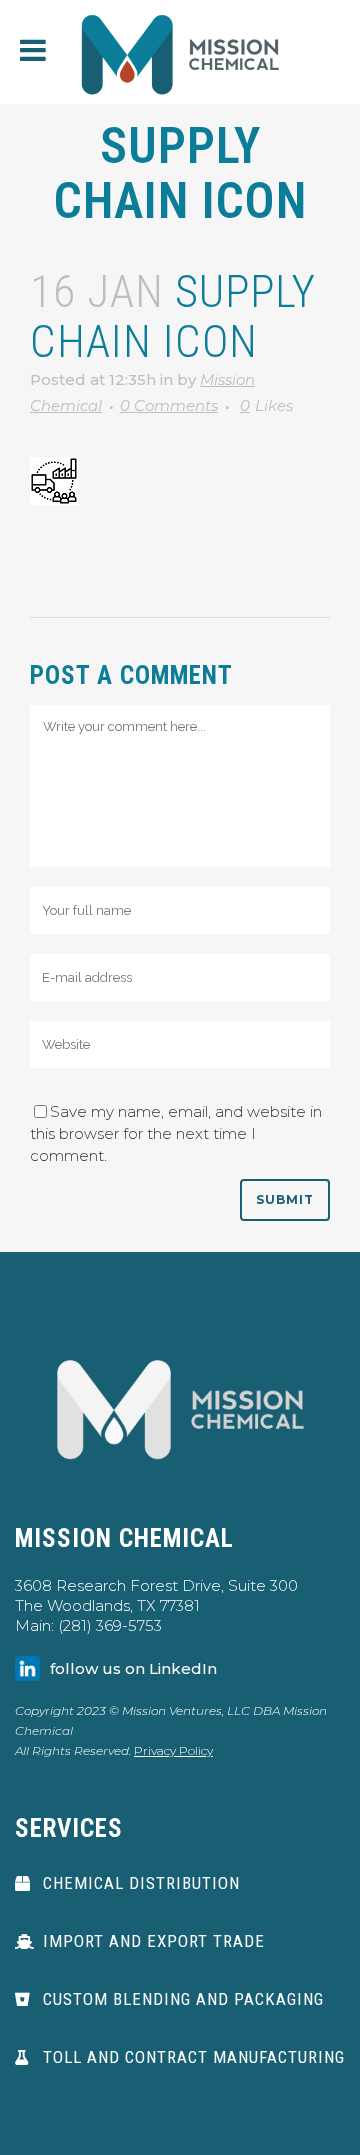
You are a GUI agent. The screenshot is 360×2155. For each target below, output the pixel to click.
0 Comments (169, 405)
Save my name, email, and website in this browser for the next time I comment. (176, 1133)
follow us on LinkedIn (133, 1668)
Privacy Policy (173, 1750)
